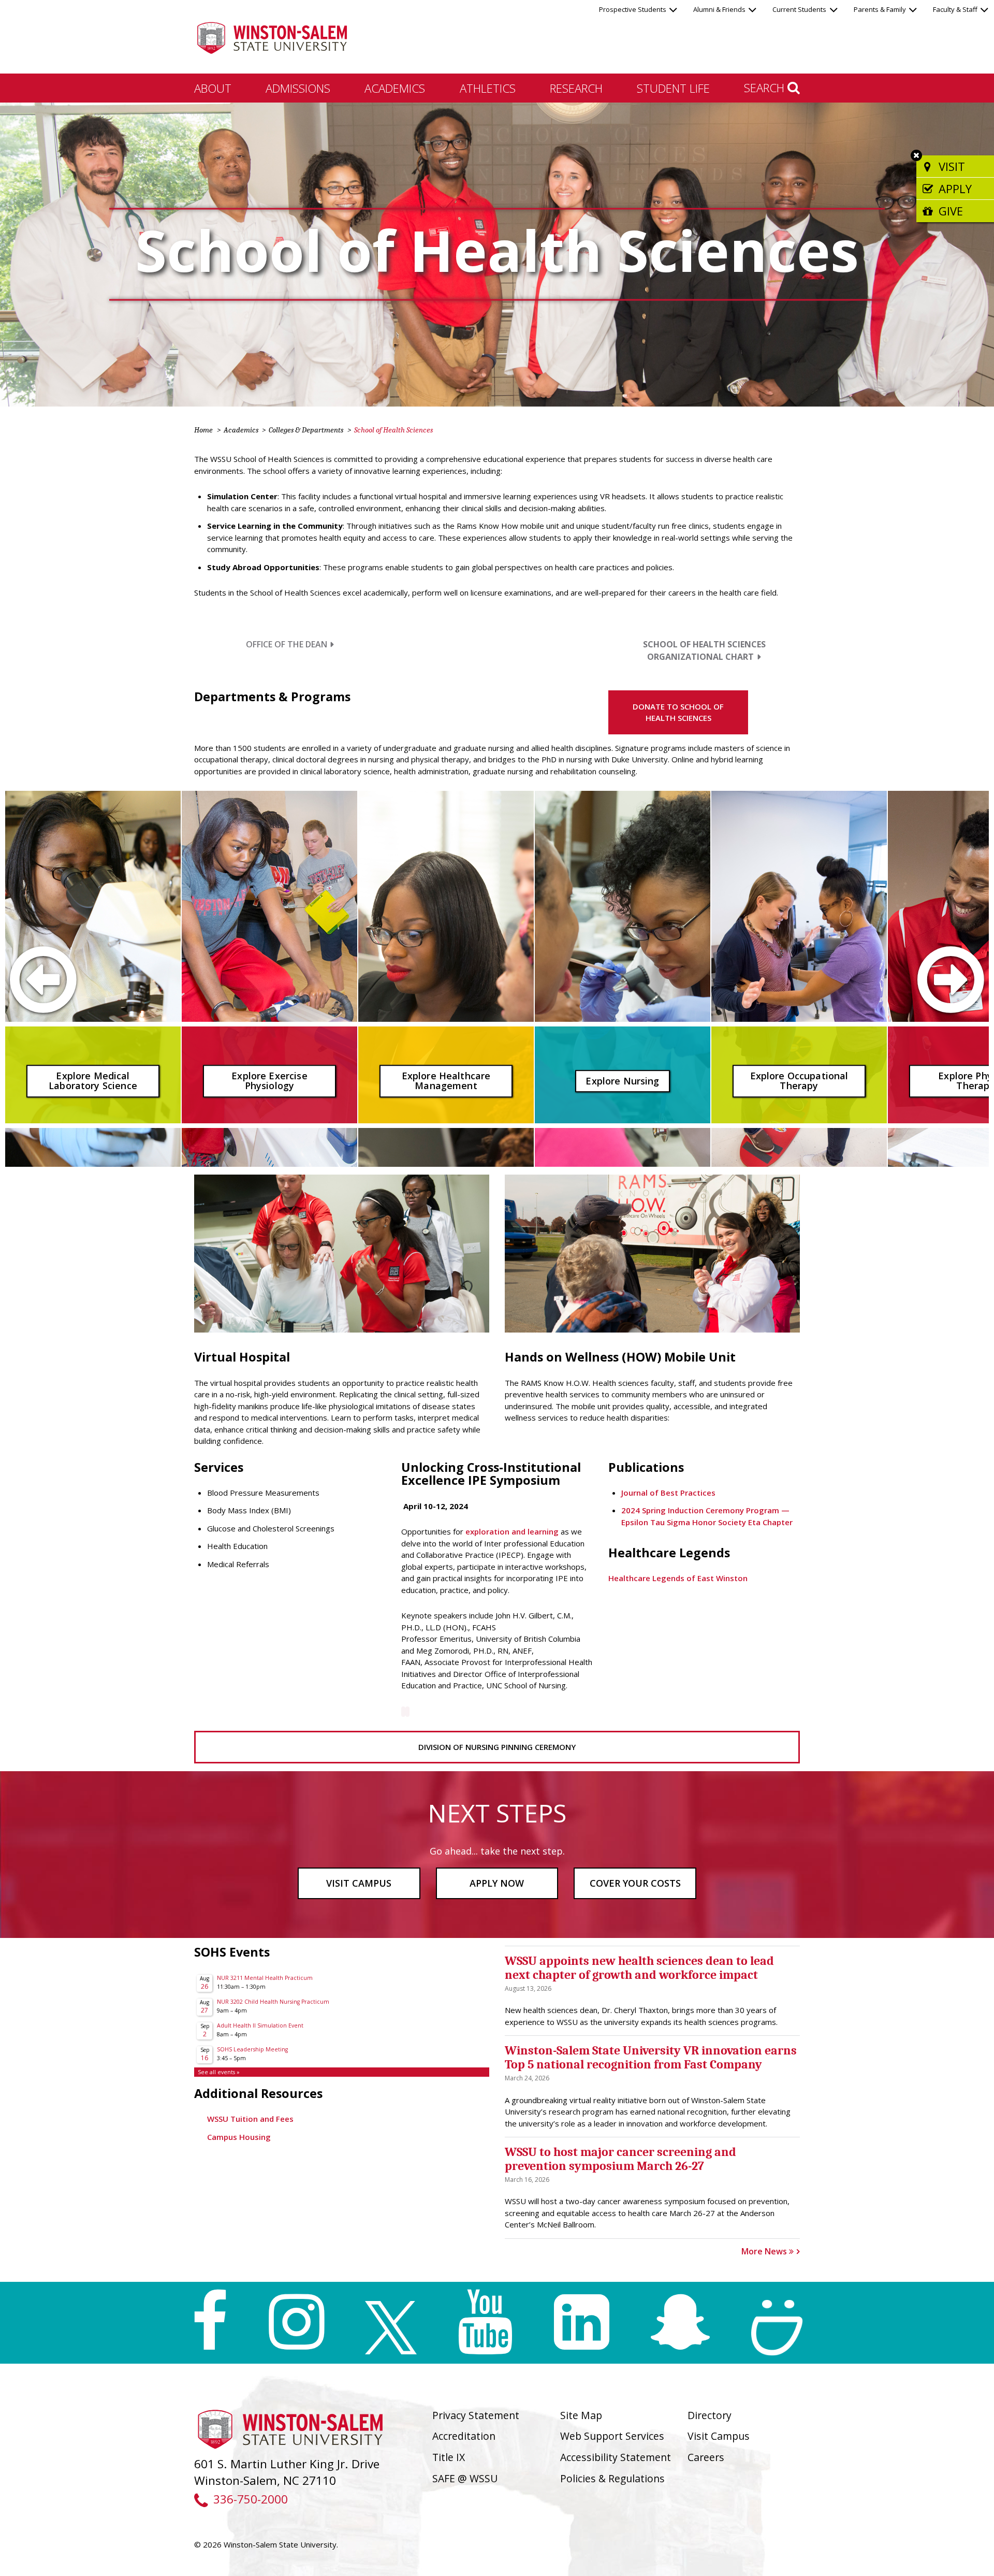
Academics (395, 88)
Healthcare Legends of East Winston (678, 1578)
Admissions (298, 88)
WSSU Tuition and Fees (250, 2119)
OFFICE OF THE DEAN (287, 644)
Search (766, 88)
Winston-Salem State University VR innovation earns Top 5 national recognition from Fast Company (651, 2057)
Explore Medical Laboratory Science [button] (93, 1081)
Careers (706, 2457)
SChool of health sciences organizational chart (704, 650)
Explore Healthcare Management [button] (446, 1081)
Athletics (488, 88)
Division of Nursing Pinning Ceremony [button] (497, 1747)
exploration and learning (511, 1531)
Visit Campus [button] (359, 1883)
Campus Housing (239, 2137)
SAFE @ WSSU (465, 2478)
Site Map (581, 2415)
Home (203, 430)
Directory (710, 2415)
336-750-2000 (250, 2499)
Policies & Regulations (612, 2478)
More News (765, 2251)
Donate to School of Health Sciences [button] (678, 712)
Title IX (449, 2457)
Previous (29, 979)
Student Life (673, 88)
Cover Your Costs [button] (635, 1883)
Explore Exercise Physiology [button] (269, 1081)
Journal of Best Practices (668, 1493)
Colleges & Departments (306, 430)
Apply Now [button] (497, 1883)
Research (576, 88)
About (213, 88)
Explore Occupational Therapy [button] (799, 1081)
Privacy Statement (476, 2415)
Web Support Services (612, 2436)
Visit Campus (719, 2436)
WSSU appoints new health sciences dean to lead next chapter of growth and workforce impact (639, 1967)
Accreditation (464, 2436)
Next (965, 979)
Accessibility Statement (616, 2457)
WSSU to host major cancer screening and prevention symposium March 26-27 (620, 2159)
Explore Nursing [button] (622, 1081)
